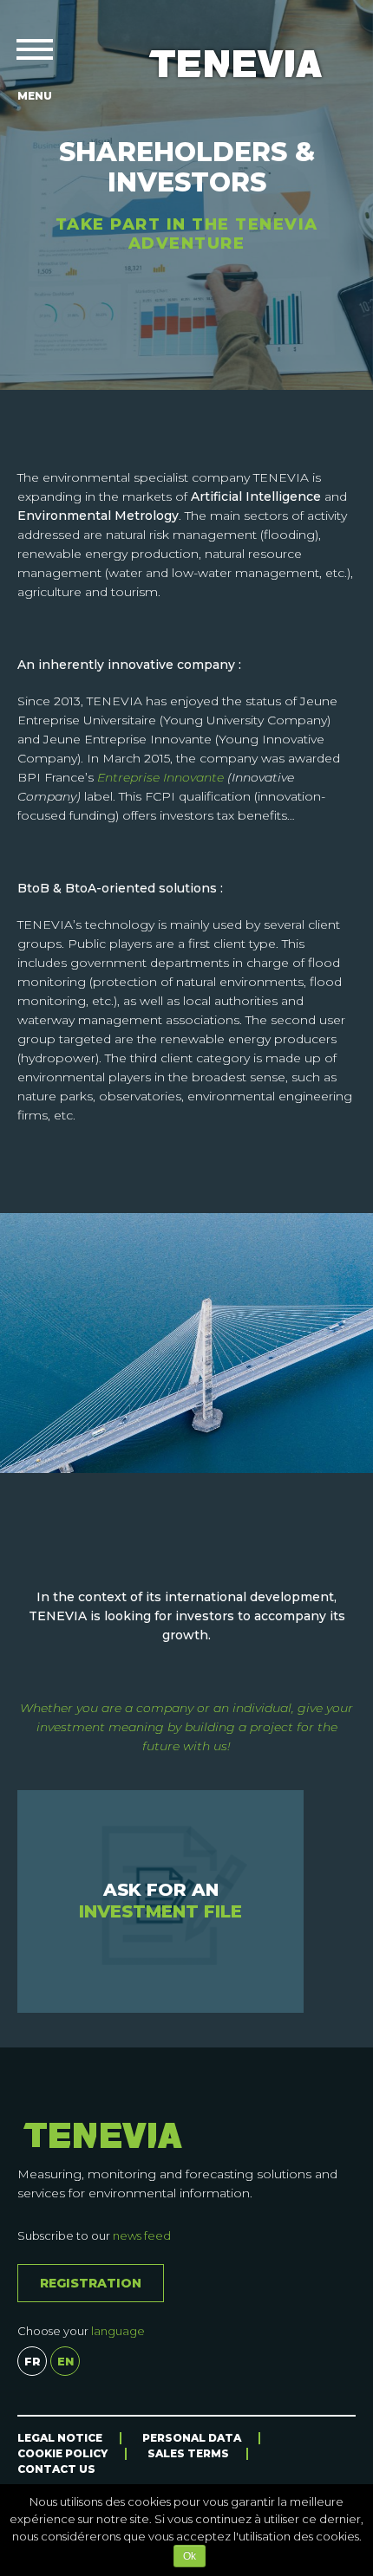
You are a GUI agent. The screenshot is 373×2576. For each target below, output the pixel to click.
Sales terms (188, 2453)
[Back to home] (236, 64)
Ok (190, 2556)
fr (33, 2361)
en (65, 2361)
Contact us (56, 2469)
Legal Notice (60, 2438)
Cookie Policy (62, 2453)
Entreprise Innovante (160, 777)
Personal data (192, 2438)
